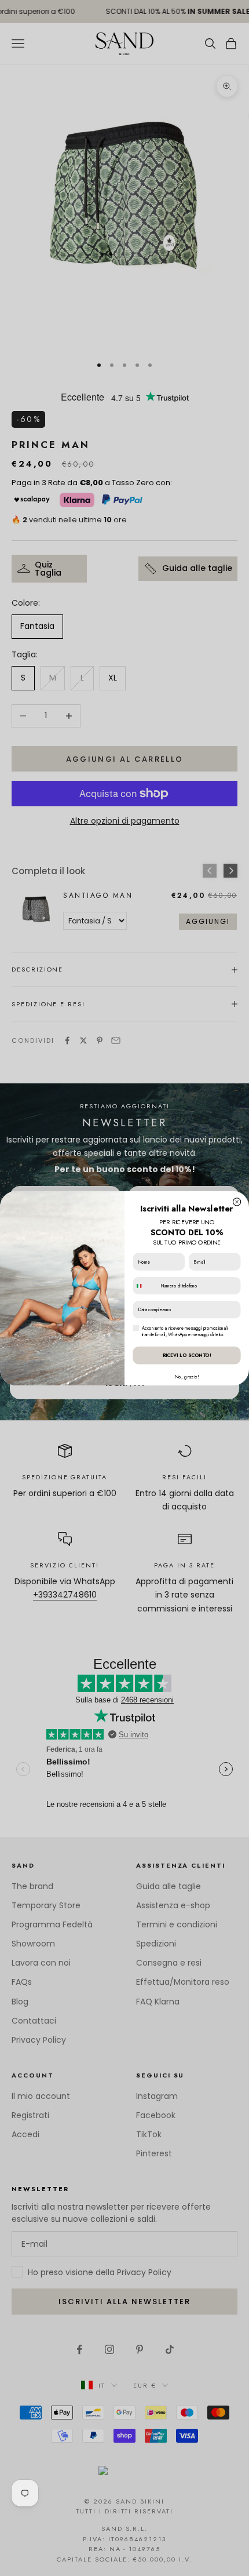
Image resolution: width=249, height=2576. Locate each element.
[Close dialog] (237, 1201)
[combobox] (145, 1285)
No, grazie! (187, 1376)
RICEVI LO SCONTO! (187, 1355)
